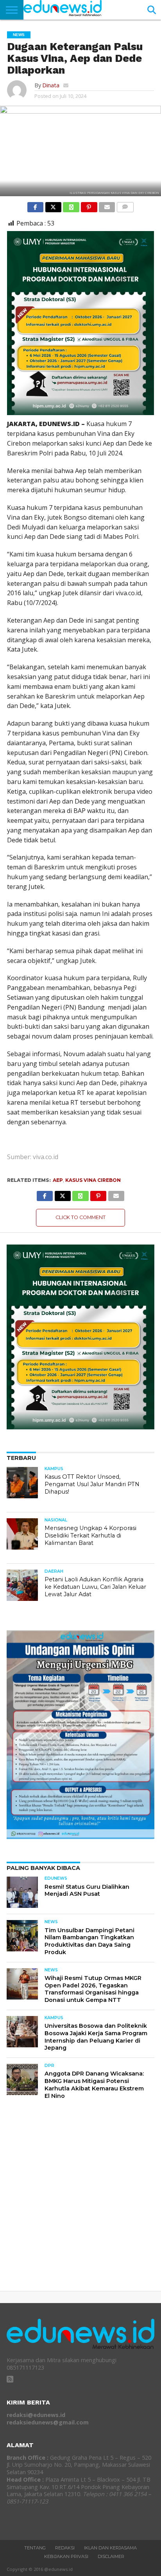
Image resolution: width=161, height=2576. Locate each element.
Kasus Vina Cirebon (93, 1180)
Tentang (35, 2548)
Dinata (51, 85)
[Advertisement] (80, 2202)
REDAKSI (65, 2548)
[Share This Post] (53, 205)
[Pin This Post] (89, 205)
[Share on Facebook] (35, 205)
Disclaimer (111, 2556)
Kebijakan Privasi (66, 2556)
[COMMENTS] (125, 205)
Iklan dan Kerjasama (110, 2548)
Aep (58, 1180)
